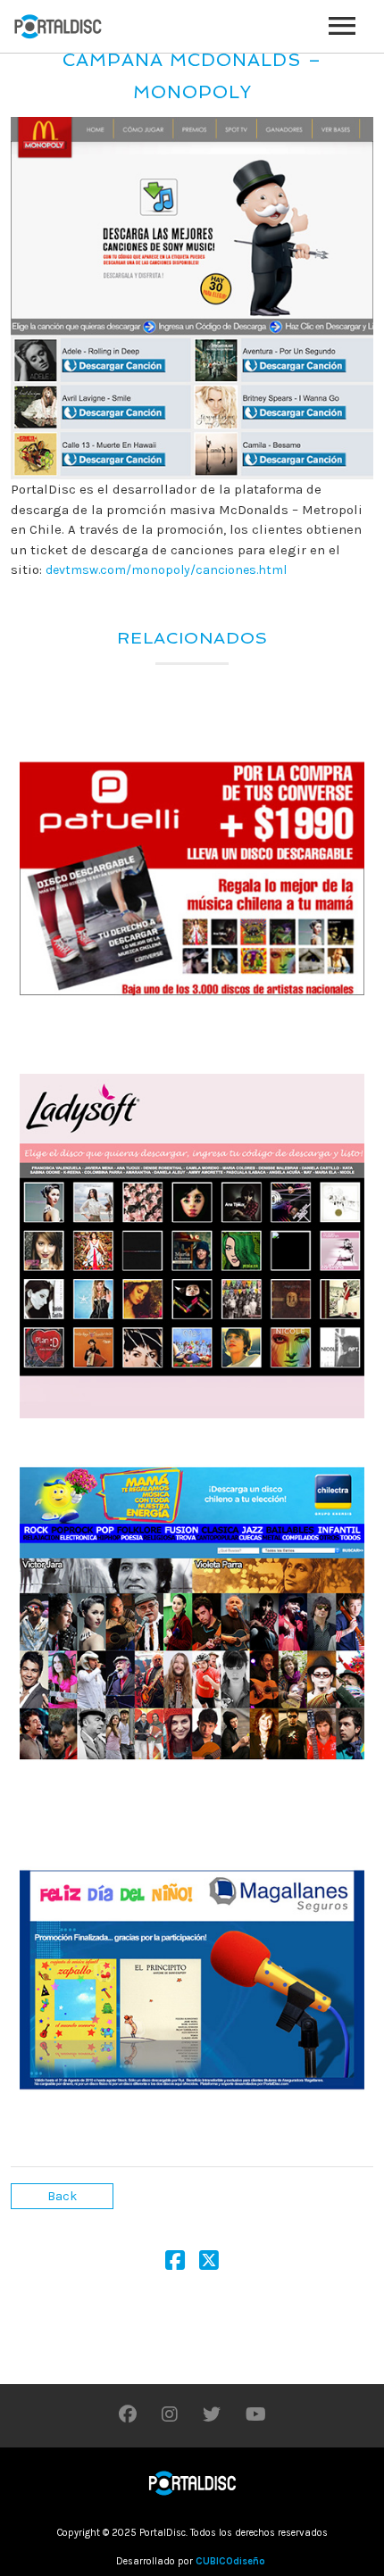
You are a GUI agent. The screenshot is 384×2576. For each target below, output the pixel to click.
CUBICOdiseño (230, 2561)
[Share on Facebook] (175, 2264)
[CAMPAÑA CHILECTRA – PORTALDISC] (192, 1613)
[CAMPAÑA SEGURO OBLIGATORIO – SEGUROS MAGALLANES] (192, 1980)
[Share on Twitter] (209, 2264)
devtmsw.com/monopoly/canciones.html (166, 570)
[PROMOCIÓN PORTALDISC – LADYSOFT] (192, 1246)
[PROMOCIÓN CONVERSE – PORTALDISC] (192, 879)
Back (62, 2196)
